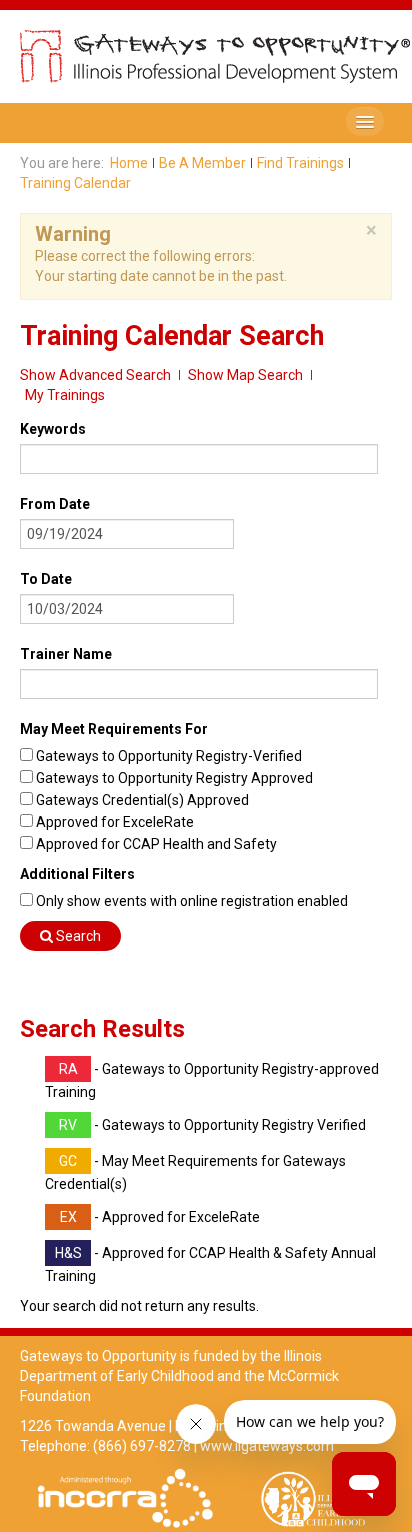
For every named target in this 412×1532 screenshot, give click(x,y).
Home (129, 163)
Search (77, 936)
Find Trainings (300, 163)
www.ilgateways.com (267, 1446)
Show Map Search (245, 375)
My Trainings (65, 395)
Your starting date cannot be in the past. (161, 276)
